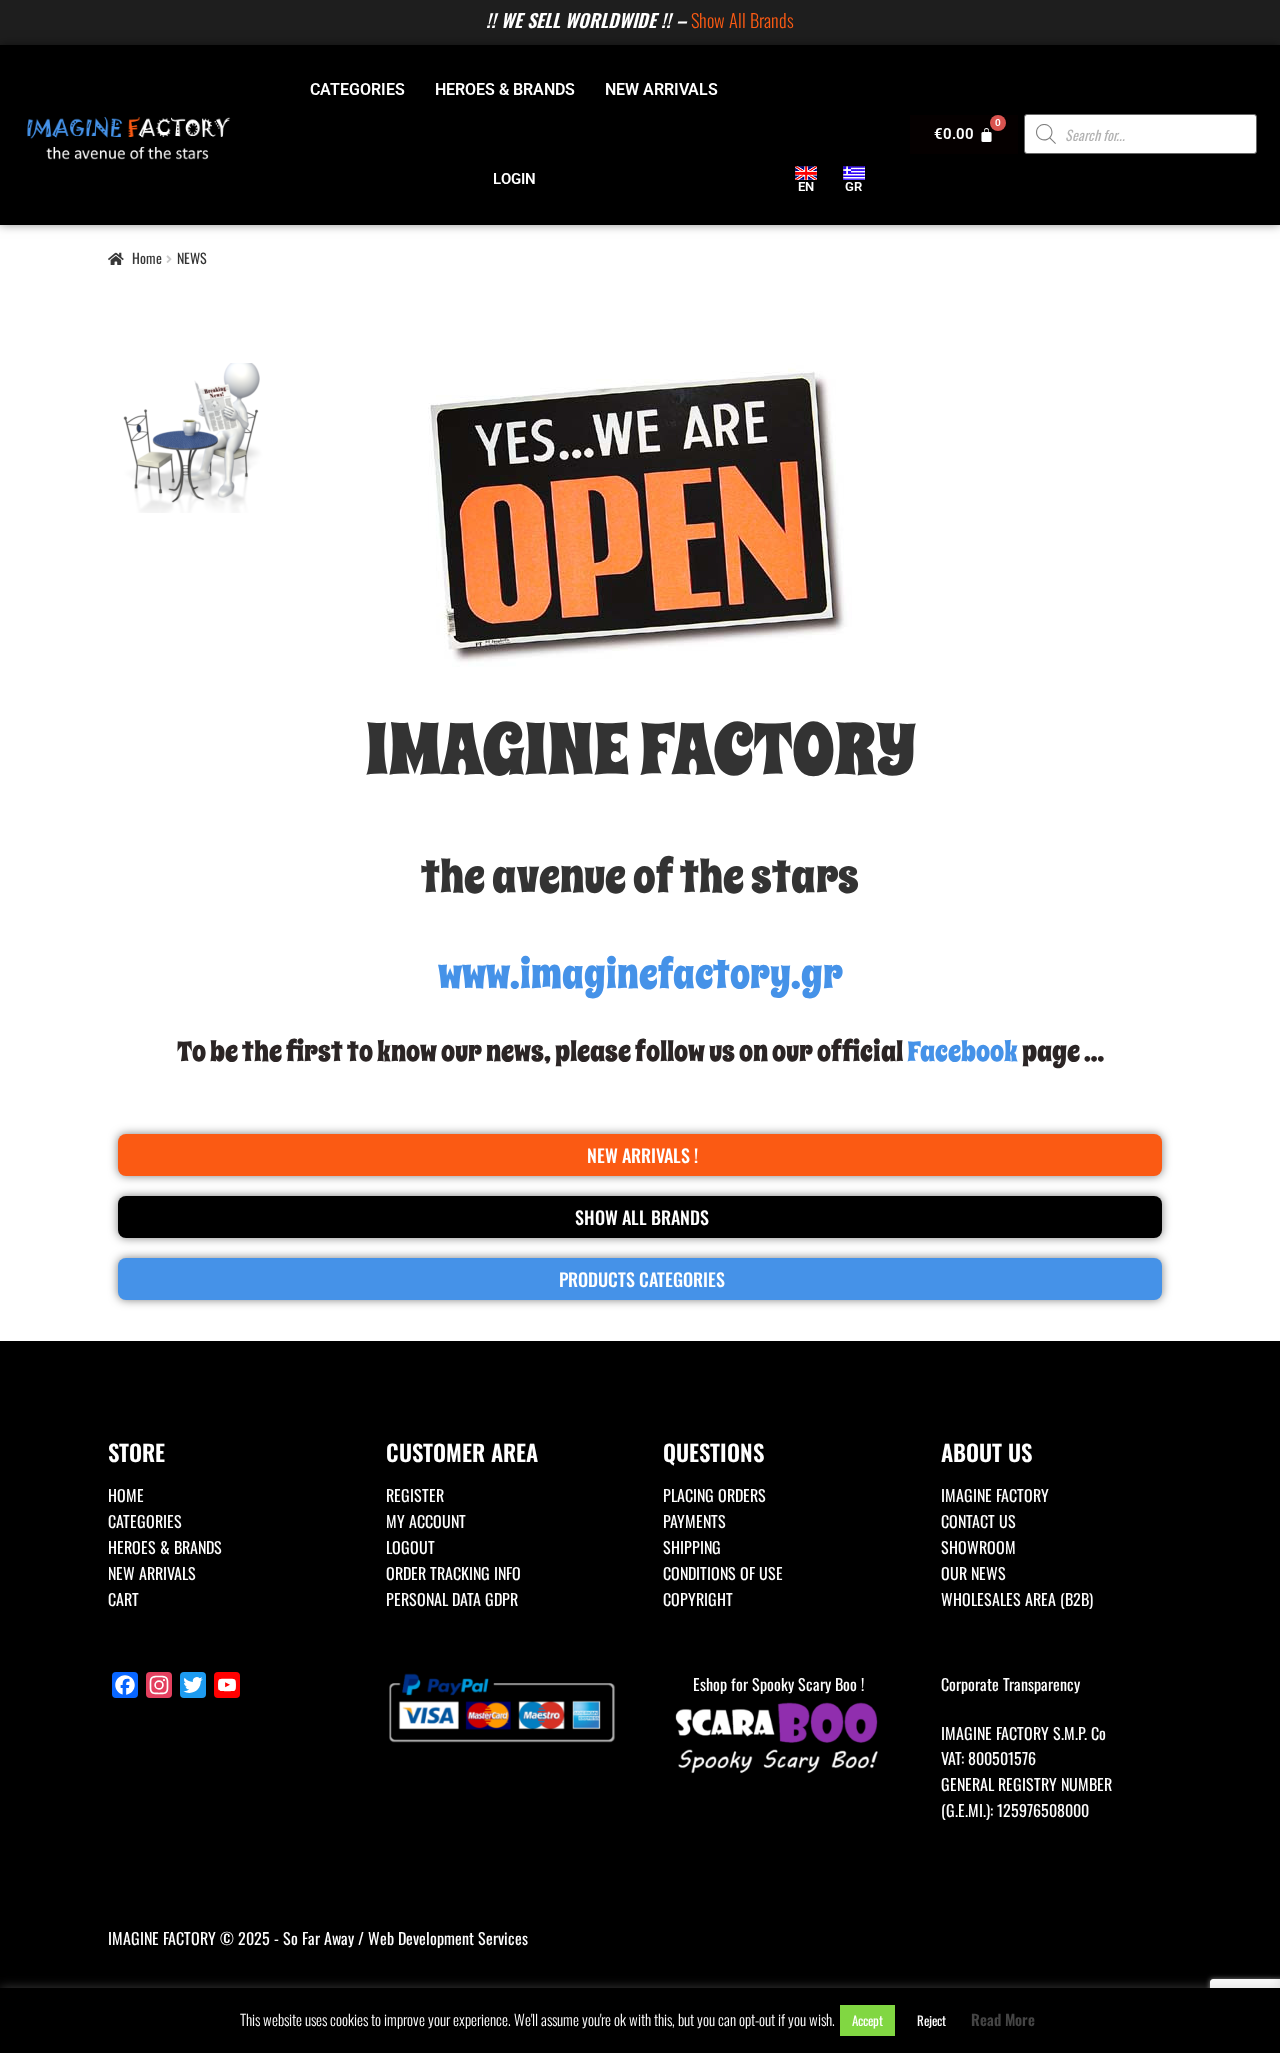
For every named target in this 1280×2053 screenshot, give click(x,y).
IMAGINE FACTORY (995, 1495)
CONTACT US (978, 1521)
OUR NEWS (973, 1573)
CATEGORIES (357, 89)
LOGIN (514, 179)
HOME (126, 1495)
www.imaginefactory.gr (640, 975)
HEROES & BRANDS (505, 89)
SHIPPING (692, 1547)
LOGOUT (410, 1547)
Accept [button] (867, 2020)
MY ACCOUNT (426, 1521)
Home (147, 257)
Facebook (962, 1051)
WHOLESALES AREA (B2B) (1017, 1599)
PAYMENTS (694, 1521)
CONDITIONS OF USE (723, 1573)
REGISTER (415, 1495)
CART (123, 1599)
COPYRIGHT (698, 1599)
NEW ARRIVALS (661, 89)
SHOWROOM (978, 1547)
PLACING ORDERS (714, 1495)
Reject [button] (931, 2020)
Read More (1003, 2019)
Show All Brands (742, 19)
